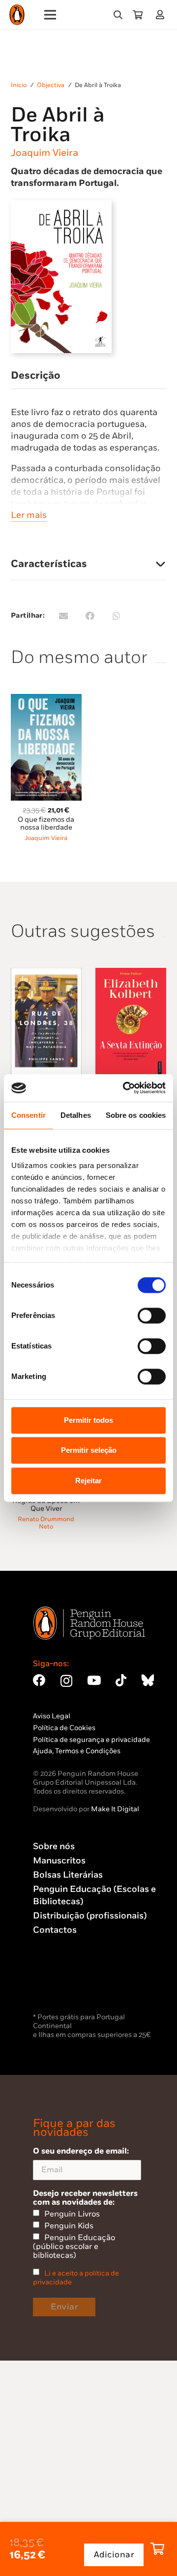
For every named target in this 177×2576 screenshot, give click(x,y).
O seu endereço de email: (81, 2151)
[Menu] (50, 15)
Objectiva (51, 85)
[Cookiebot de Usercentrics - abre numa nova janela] (125, 1088)
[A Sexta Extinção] (131, 973)
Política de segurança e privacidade (91, 1740)
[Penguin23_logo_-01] (17, 15)
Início (19, 85)
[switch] (152, 1316)
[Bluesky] (147, 1680)
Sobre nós (54, 1846)
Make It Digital (115, 1809)
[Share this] (90, 616)
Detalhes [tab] (76, 1115)
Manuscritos (59, 1861)
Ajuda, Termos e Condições (77, 1751)
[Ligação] (162, 15)
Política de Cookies (64, 1728)
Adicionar (114, 2555)
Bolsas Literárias (68, 1875)
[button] (118, 15)
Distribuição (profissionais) (90, 1916)
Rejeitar (88, 1481)
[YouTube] (94, 1680)
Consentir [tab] (29, 1115)
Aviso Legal (52, 1716)
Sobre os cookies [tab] (136, 1115)
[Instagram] (66, 1681)
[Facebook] (39, 1680)
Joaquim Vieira (44, 153)
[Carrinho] (138, 15)
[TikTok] (121, 1680)
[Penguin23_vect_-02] (62, 1985)
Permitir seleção (89, 1450)
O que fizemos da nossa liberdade (46, 824)
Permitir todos (88, 1420)
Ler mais (29, 515)
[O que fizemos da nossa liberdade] (46, 700)
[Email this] (63, 616)
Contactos (55, 1930)
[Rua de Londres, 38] (46, 973)
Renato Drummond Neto (46, 1523)
